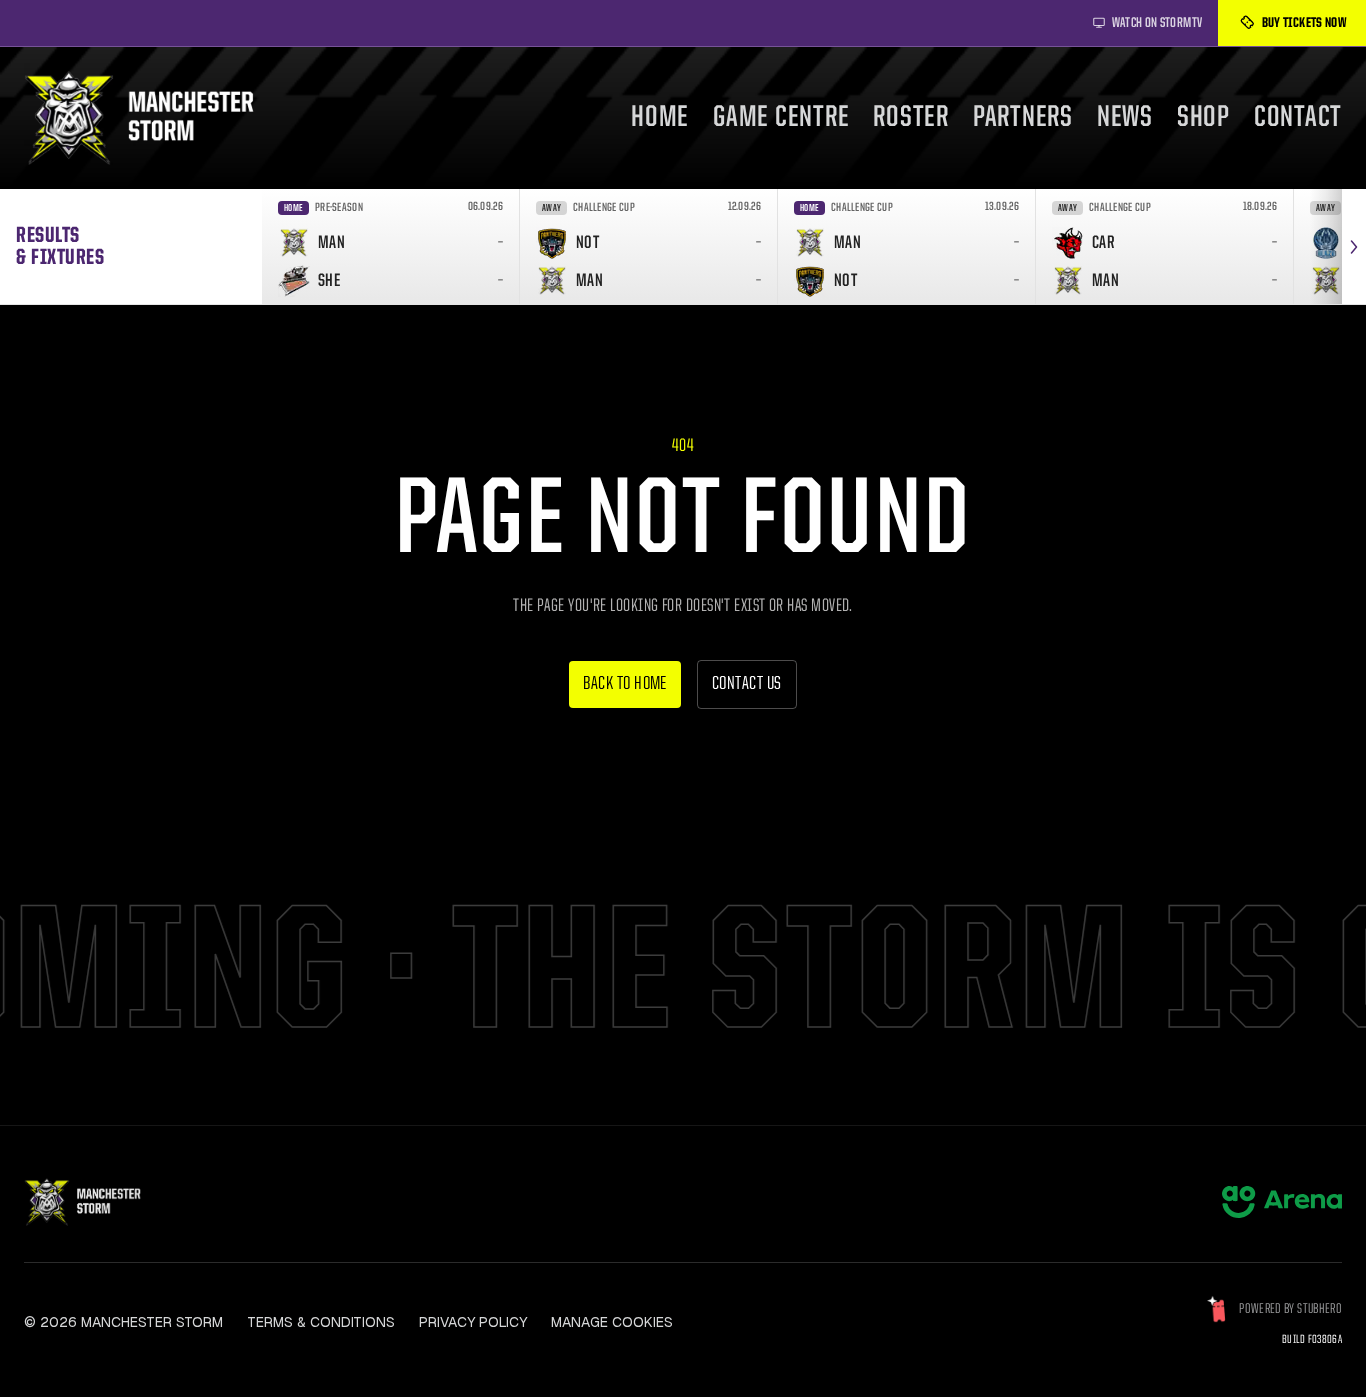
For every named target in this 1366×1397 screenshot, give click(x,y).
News (1125, 118)
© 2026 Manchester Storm (123, 1322)
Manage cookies (612, 1322)
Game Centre (781, 118)
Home (660, 118)
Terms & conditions (321, 1322)
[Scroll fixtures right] (1354, 246)
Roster (911, 118)
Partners (1023, 118)
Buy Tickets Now (1304, 23)
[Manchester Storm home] (152, 118)
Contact (1298, 118)
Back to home (625, 684)
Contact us (747, 684)
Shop (1203, 118)
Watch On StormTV (1157, 23)
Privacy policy (473, 1322)
